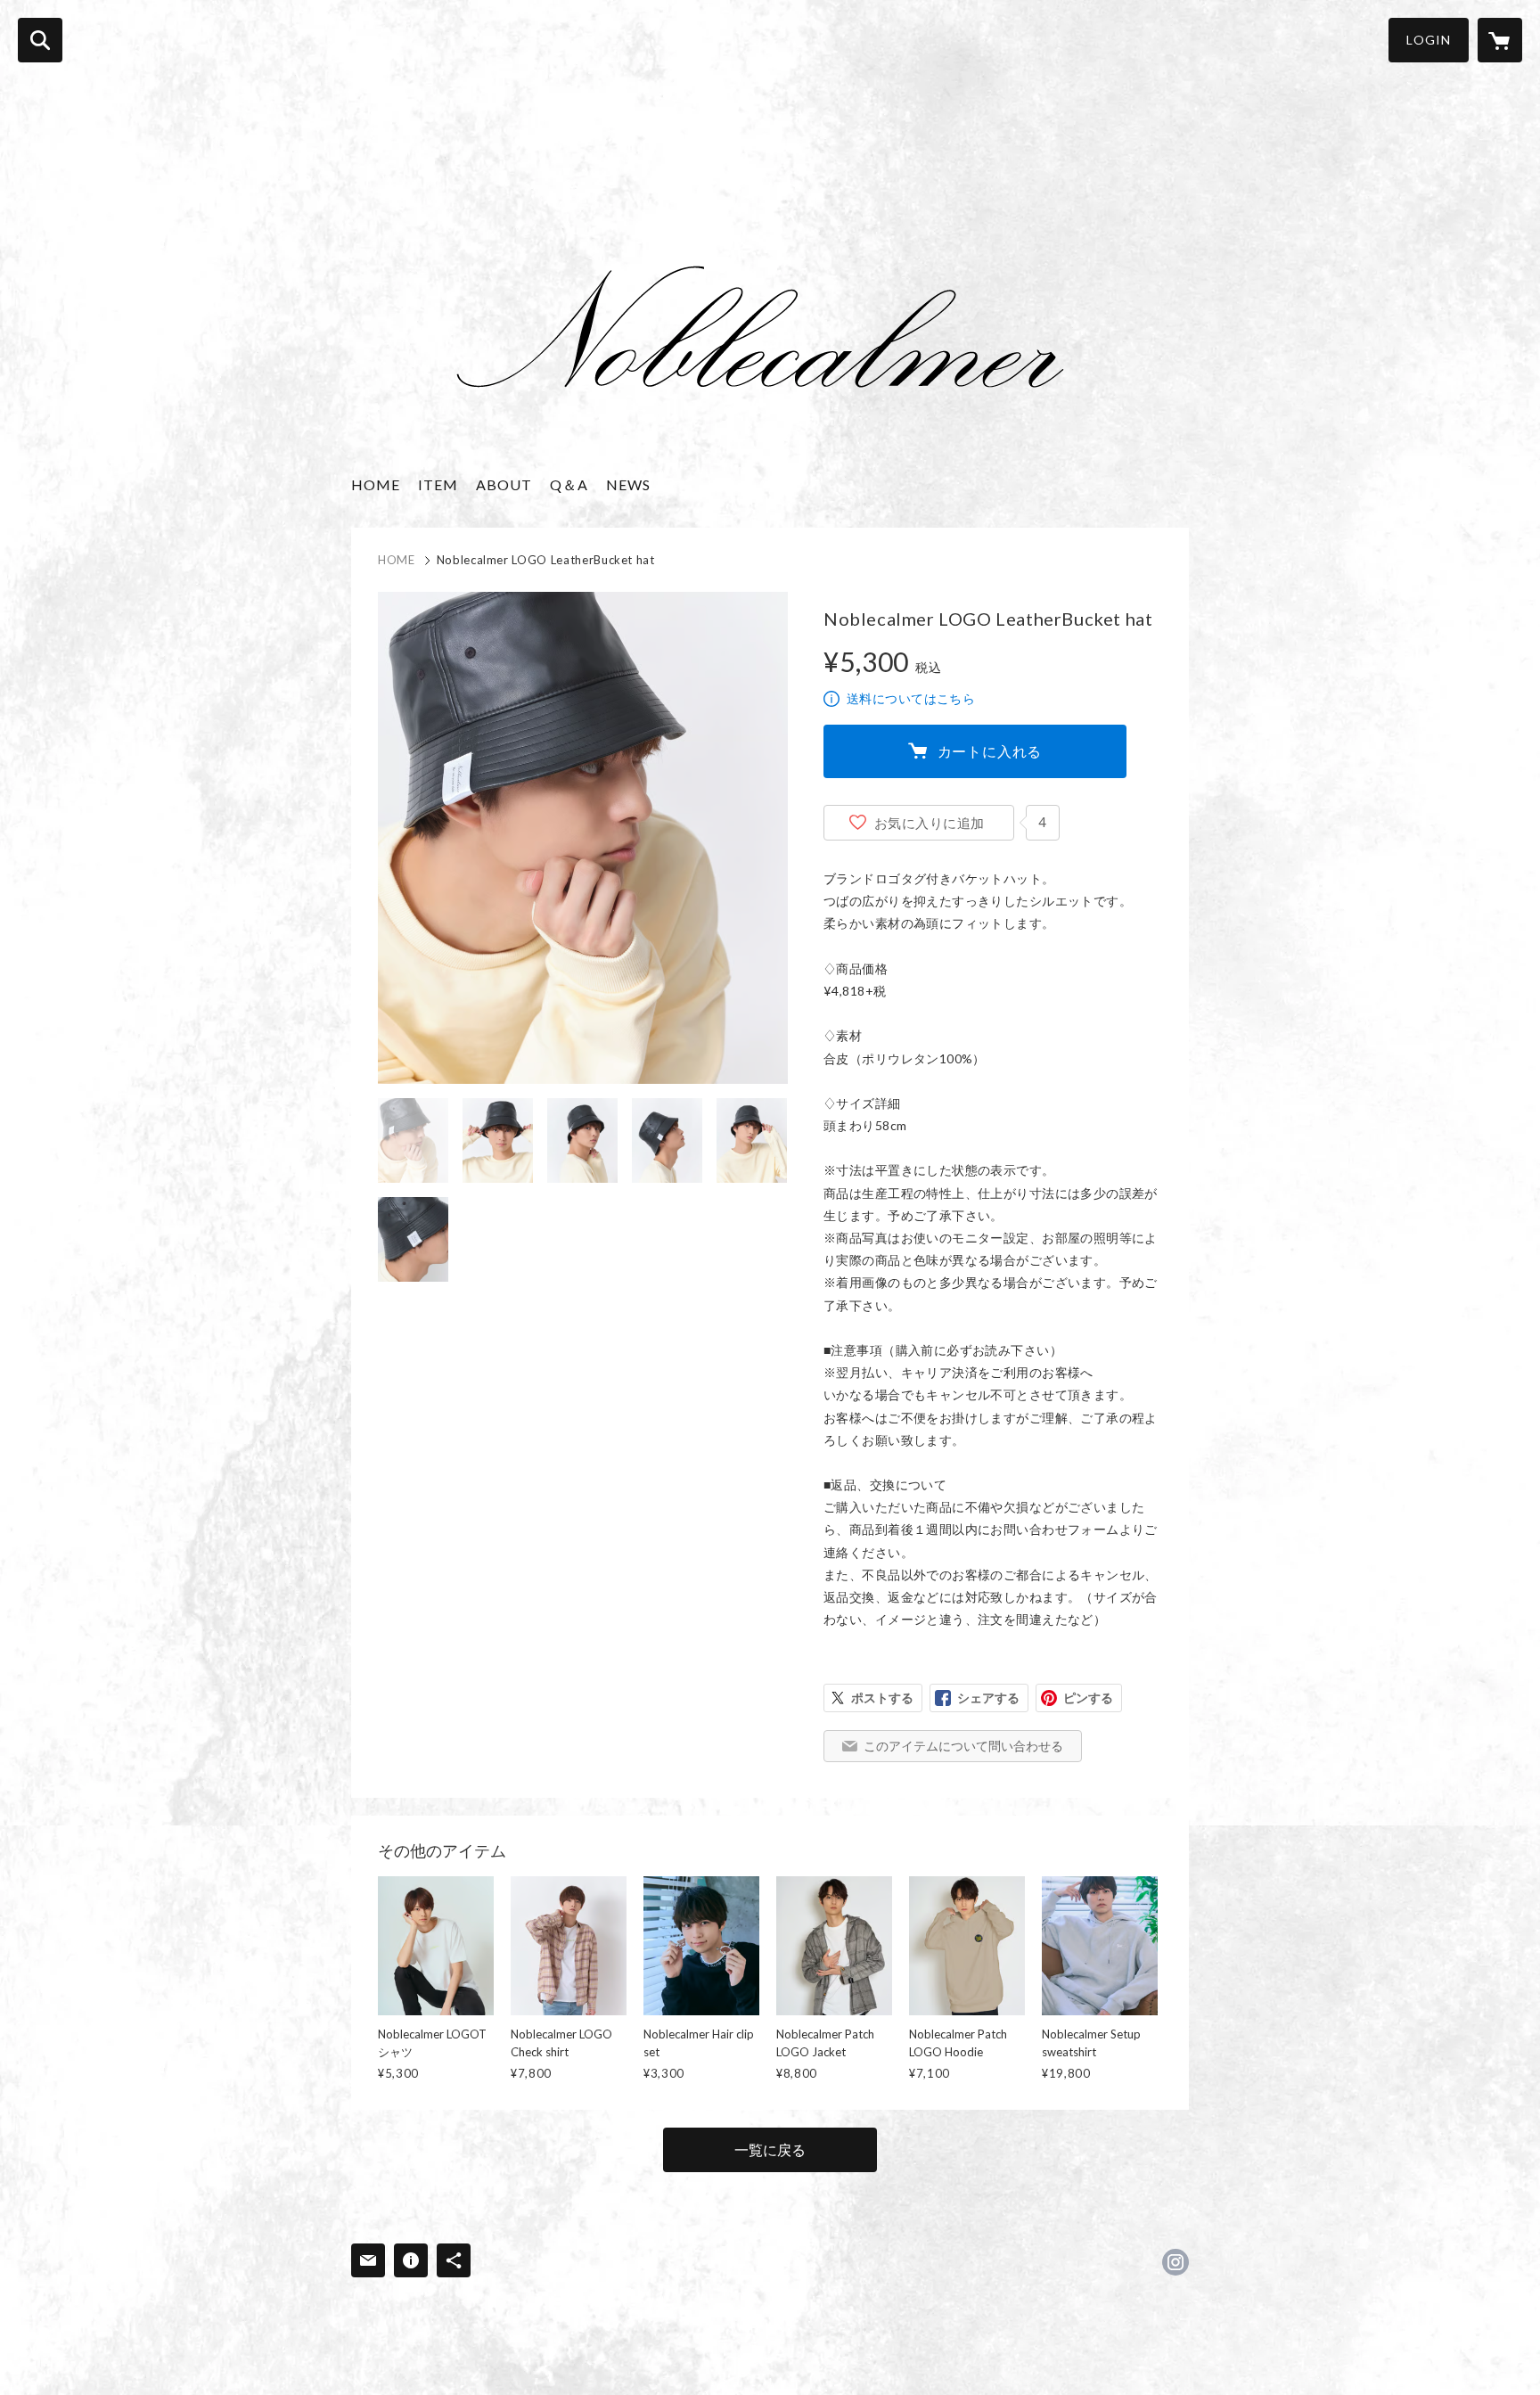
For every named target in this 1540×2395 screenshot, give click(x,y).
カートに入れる (990, 751)
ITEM (438, 484)
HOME (376, 484)
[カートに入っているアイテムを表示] (1500, 40)
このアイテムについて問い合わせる (963, 1746)
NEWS (628, 484)
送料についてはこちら (911, 698)
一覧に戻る (770, 2149)
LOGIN (1429, 40)
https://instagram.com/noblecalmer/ (1175, 2262)
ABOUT (504, 484)
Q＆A (569, 484)
